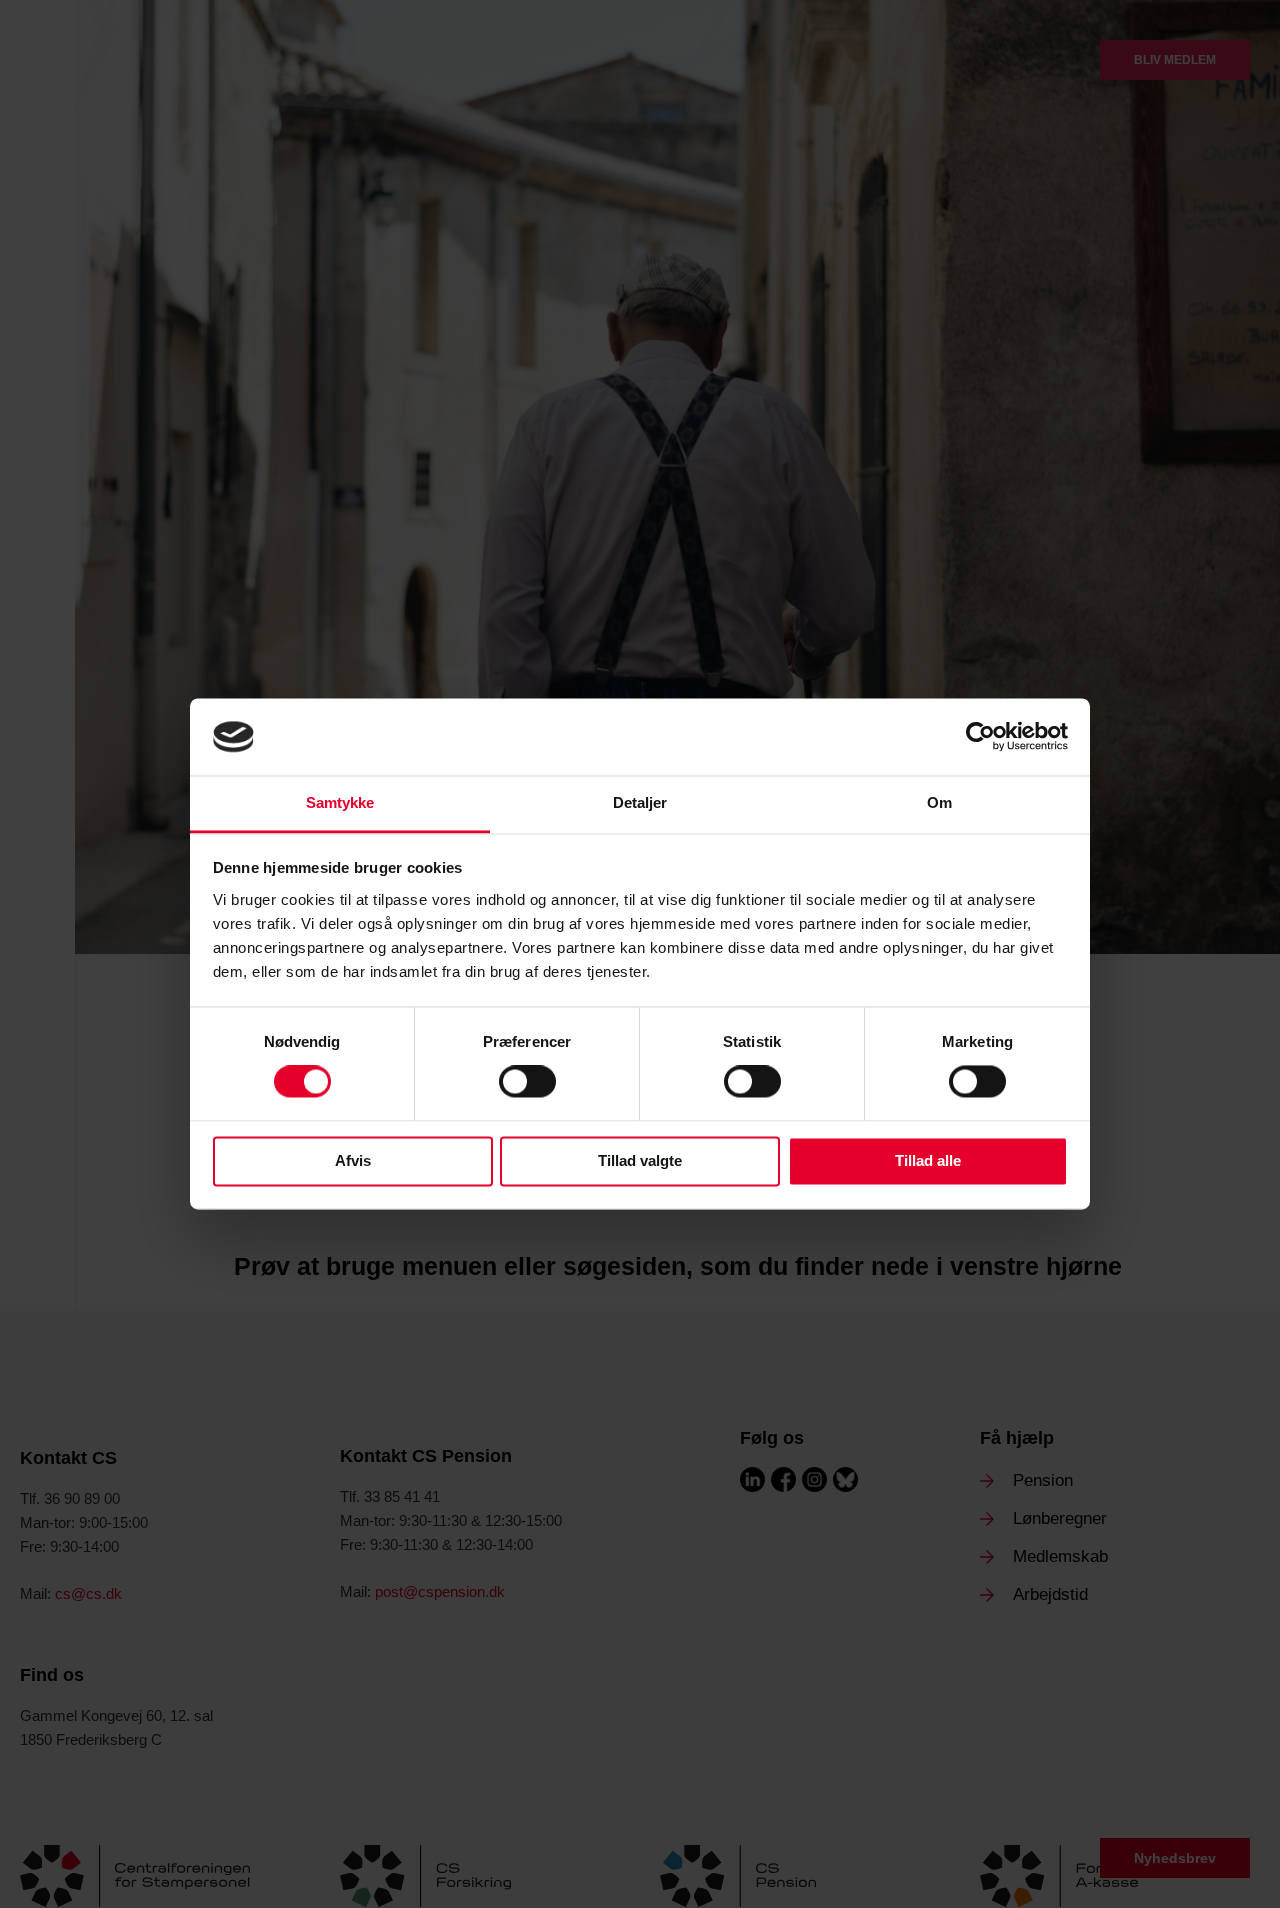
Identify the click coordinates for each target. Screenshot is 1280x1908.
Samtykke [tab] (340, 802)
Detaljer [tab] (640, 802)
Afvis (353, 1160)
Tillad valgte (640, 1160)
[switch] (527, 1082)
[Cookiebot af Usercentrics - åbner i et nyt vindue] (980, 737)
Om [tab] (939, 802)
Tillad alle (928, 1160)
